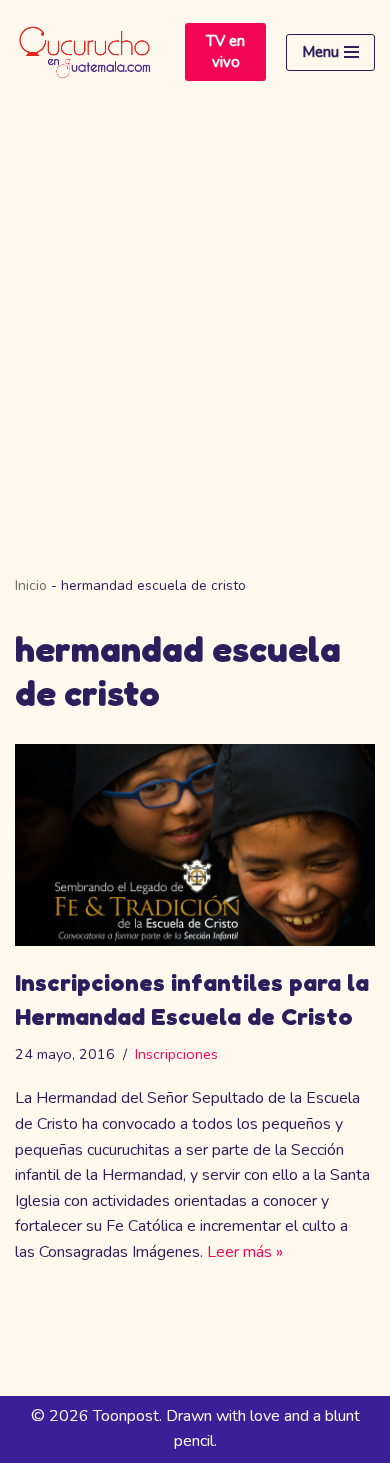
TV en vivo (225, 51)
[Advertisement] (195, 310)
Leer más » (245, 1252)
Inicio (31, 585)
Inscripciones (176, 1054)
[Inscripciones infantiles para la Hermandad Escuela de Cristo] (195, 845)
